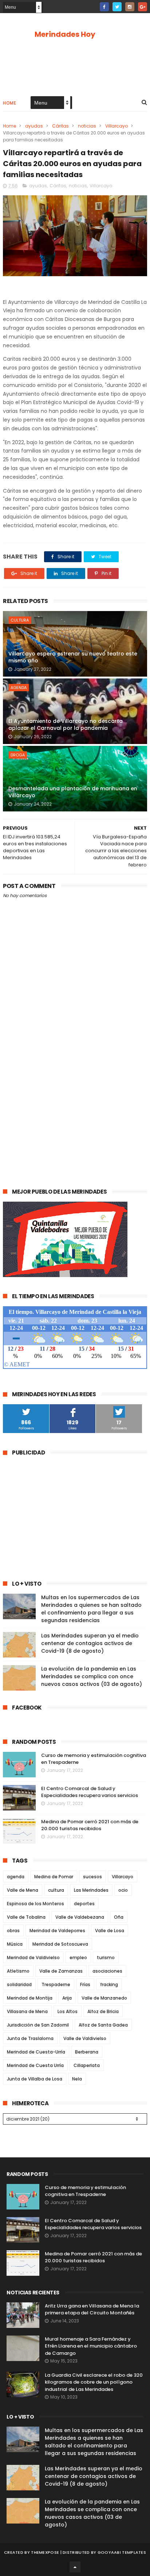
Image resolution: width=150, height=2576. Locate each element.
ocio (123, 1890)
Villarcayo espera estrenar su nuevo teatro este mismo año (73, 657)
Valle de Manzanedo (104, 1998)
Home (9, 103)
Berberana (87, 2052)
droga (18, 755)
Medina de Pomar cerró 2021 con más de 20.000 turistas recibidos (90, 1825)
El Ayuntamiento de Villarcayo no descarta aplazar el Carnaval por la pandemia (66, 725)
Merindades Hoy (65, 34)
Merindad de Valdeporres (57, 1931)
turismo (106, 1958)
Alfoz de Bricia (103, 2011)
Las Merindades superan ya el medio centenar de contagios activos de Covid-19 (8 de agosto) (90, 1643)
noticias (87, 126)
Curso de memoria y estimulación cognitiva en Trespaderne (85, 2191)
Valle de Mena (23, 1890)
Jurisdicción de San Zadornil (38, 2025)
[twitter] (117, 7)
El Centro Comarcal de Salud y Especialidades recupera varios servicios (90, 1792)
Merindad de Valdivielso (33, 1958)
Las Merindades (91, 1890)
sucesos (92, 1877)
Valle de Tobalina (26, 1917)
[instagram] (130, 7)
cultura (20, 620)
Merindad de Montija (30, 1998)
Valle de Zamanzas (61, 1971)
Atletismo (18, 1971)
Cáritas (60, 126)
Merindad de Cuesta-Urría (36, 2052)
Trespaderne (56, 1984)
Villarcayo (117, 126)
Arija (67, 1998)
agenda (19, 688)
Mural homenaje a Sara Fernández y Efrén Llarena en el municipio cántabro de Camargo (91, 2346)
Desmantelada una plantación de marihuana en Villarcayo (73, 792)
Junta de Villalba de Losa (35, 2079)
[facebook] (104, 7)
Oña (119, 1917)
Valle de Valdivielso (85, 2038)
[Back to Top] (75, 2567)
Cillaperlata (87, 2065)
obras (13, 1931)
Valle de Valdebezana (80, 1917)
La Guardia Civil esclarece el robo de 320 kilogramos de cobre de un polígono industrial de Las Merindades (94, 2382)
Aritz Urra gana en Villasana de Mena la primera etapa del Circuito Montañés (92, 2309)
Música (15, 1944)
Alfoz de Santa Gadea (103, 2025)
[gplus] (143, 7)
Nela (77, 2079)
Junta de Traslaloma (30, 2038)
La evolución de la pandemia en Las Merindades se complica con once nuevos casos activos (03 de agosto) (92, 1676)
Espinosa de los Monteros (35, 1904)
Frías (85, 1984)
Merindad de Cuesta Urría (35, 2065)
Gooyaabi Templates (122, 2552)
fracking (109, 1984)
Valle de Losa (110, 1931)
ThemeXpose (45, 2552)
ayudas (34, 126)
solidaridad (19, 1984)
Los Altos (68, 2011)
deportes (84, 1904)
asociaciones (107, 1971)
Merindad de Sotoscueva (60, 1944)
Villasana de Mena (27, 2011)
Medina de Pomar (54, 1877)
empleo (78, 1958)
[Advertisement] (75, 1097)
